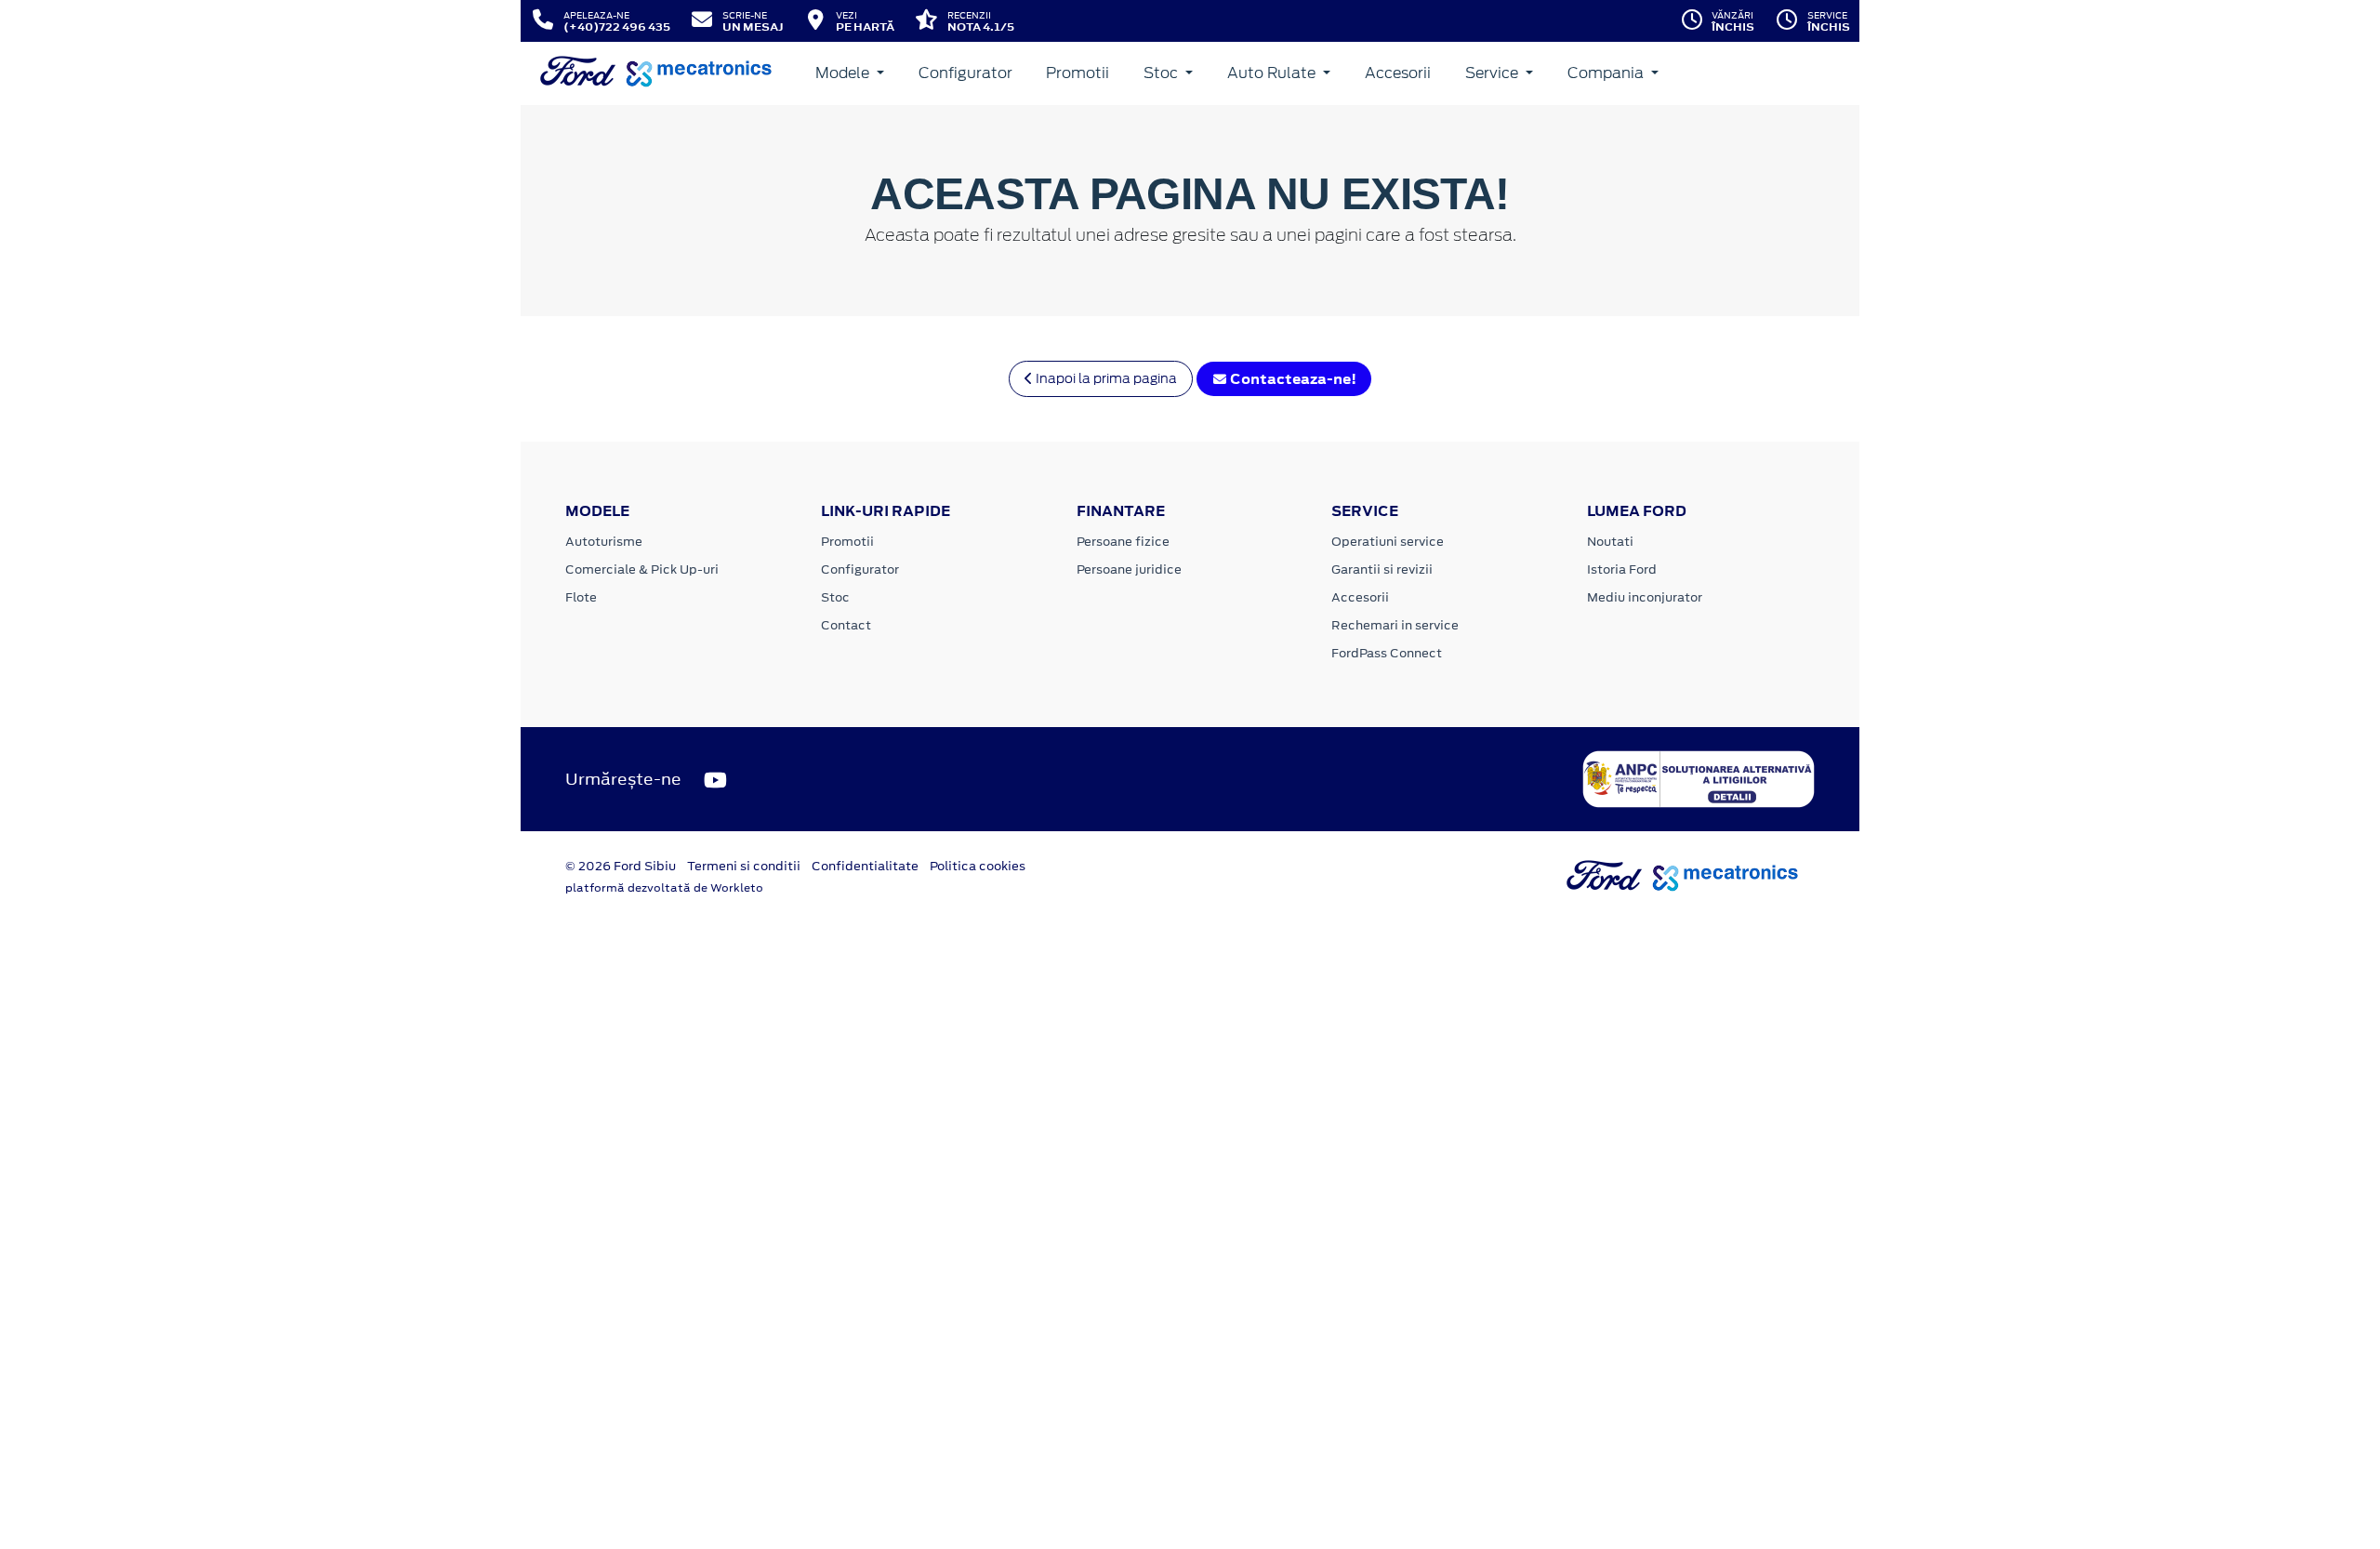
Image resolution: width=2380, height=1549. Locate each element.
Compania (1607, 73)
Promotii (1078, 73)
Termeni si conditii (744, 866)
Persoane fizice (1123, 542)
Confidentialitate (865, 866)
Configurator (965, 73)
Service (1494, 73)
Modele (844, 73)
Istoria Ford (1622, 569)
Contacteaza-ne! (1292, 379)
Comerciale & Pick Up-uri (642, 569)
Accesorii (1398, 73)
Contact (846, 625)
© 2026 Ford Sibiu (621, 866)
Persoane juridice (1129, 569)
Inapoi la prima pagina (1105, 378)
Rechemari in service (1395, 625)
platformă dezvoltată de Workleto (664, 888)
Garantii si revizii (1382, 569)
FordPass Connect (1387, 653)
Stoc (1163, 73)
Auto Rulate (1273, 73)
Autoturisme (604, 542)
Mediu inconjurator (1645, 597)
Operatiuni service (1388, 542)
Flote (581, 597)
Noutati (1610, 542)
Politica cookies (978, 866)
